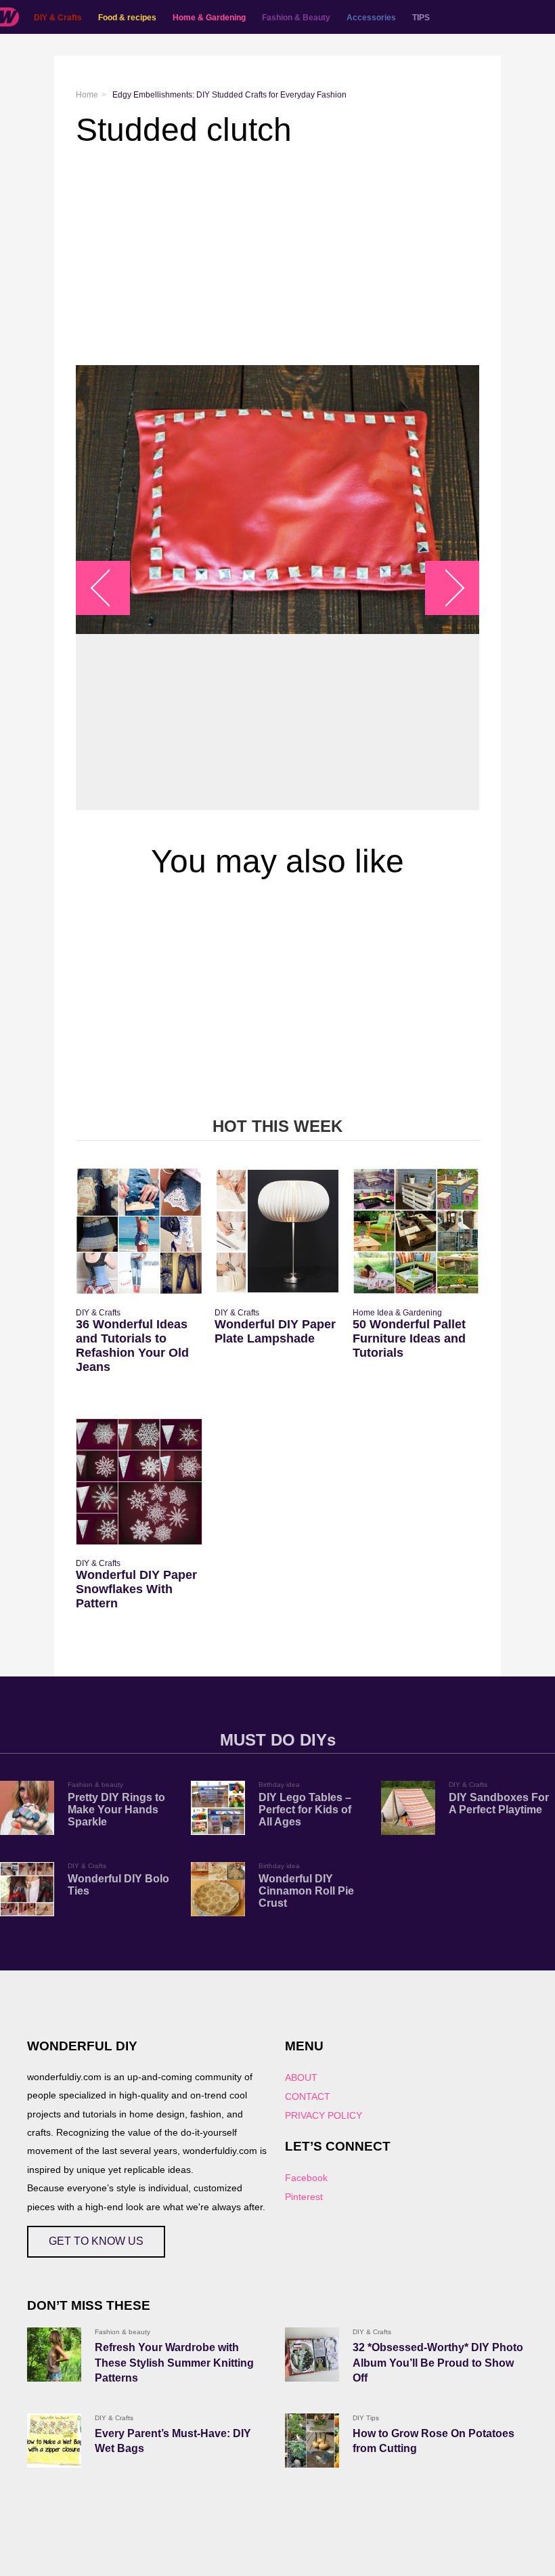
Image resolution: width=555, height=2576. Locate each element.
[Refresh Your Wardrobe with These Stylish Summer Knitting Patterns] (54, 2355)
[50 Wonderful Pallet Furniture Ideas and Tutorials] (416, 1231)
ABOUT (301, 2077)
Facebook (306, 2178)
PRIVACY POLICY (324, 2115)
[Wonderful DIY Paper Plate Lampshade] (278, 1231)
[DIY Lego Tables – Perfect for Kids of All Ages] (218, 1808)
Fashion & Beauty (296, 18)
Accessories (371, 18)
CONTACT (308, 2096)
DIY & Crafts (58, 18)
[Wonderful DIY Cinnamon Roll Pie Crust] (218, 1889)
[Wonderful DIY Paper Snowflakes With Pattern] (139, 1482)
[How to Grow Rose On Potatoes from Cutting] (312, 2441)
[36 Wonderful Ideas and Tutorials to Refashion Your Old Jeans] (139, 1231)
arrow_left (110, 588)
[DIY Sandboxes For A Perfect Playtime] (408, 1808)
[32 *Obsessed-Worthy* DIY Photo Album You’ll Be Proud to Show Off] (312, 2355)
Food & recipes (127, 18)
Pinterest (304, 2197)
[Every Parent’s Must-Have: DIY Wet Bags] (54, 2441)
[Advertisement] (277, 257)
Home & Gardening (209, 18)
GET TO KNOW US (96, 2241)
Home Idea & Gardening (397, 1313)
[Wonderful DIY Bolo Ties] (27, 1889)
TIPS (421, 18)
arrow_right (446, 588)
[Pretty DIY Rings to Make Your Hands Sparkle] (27, 1808)
